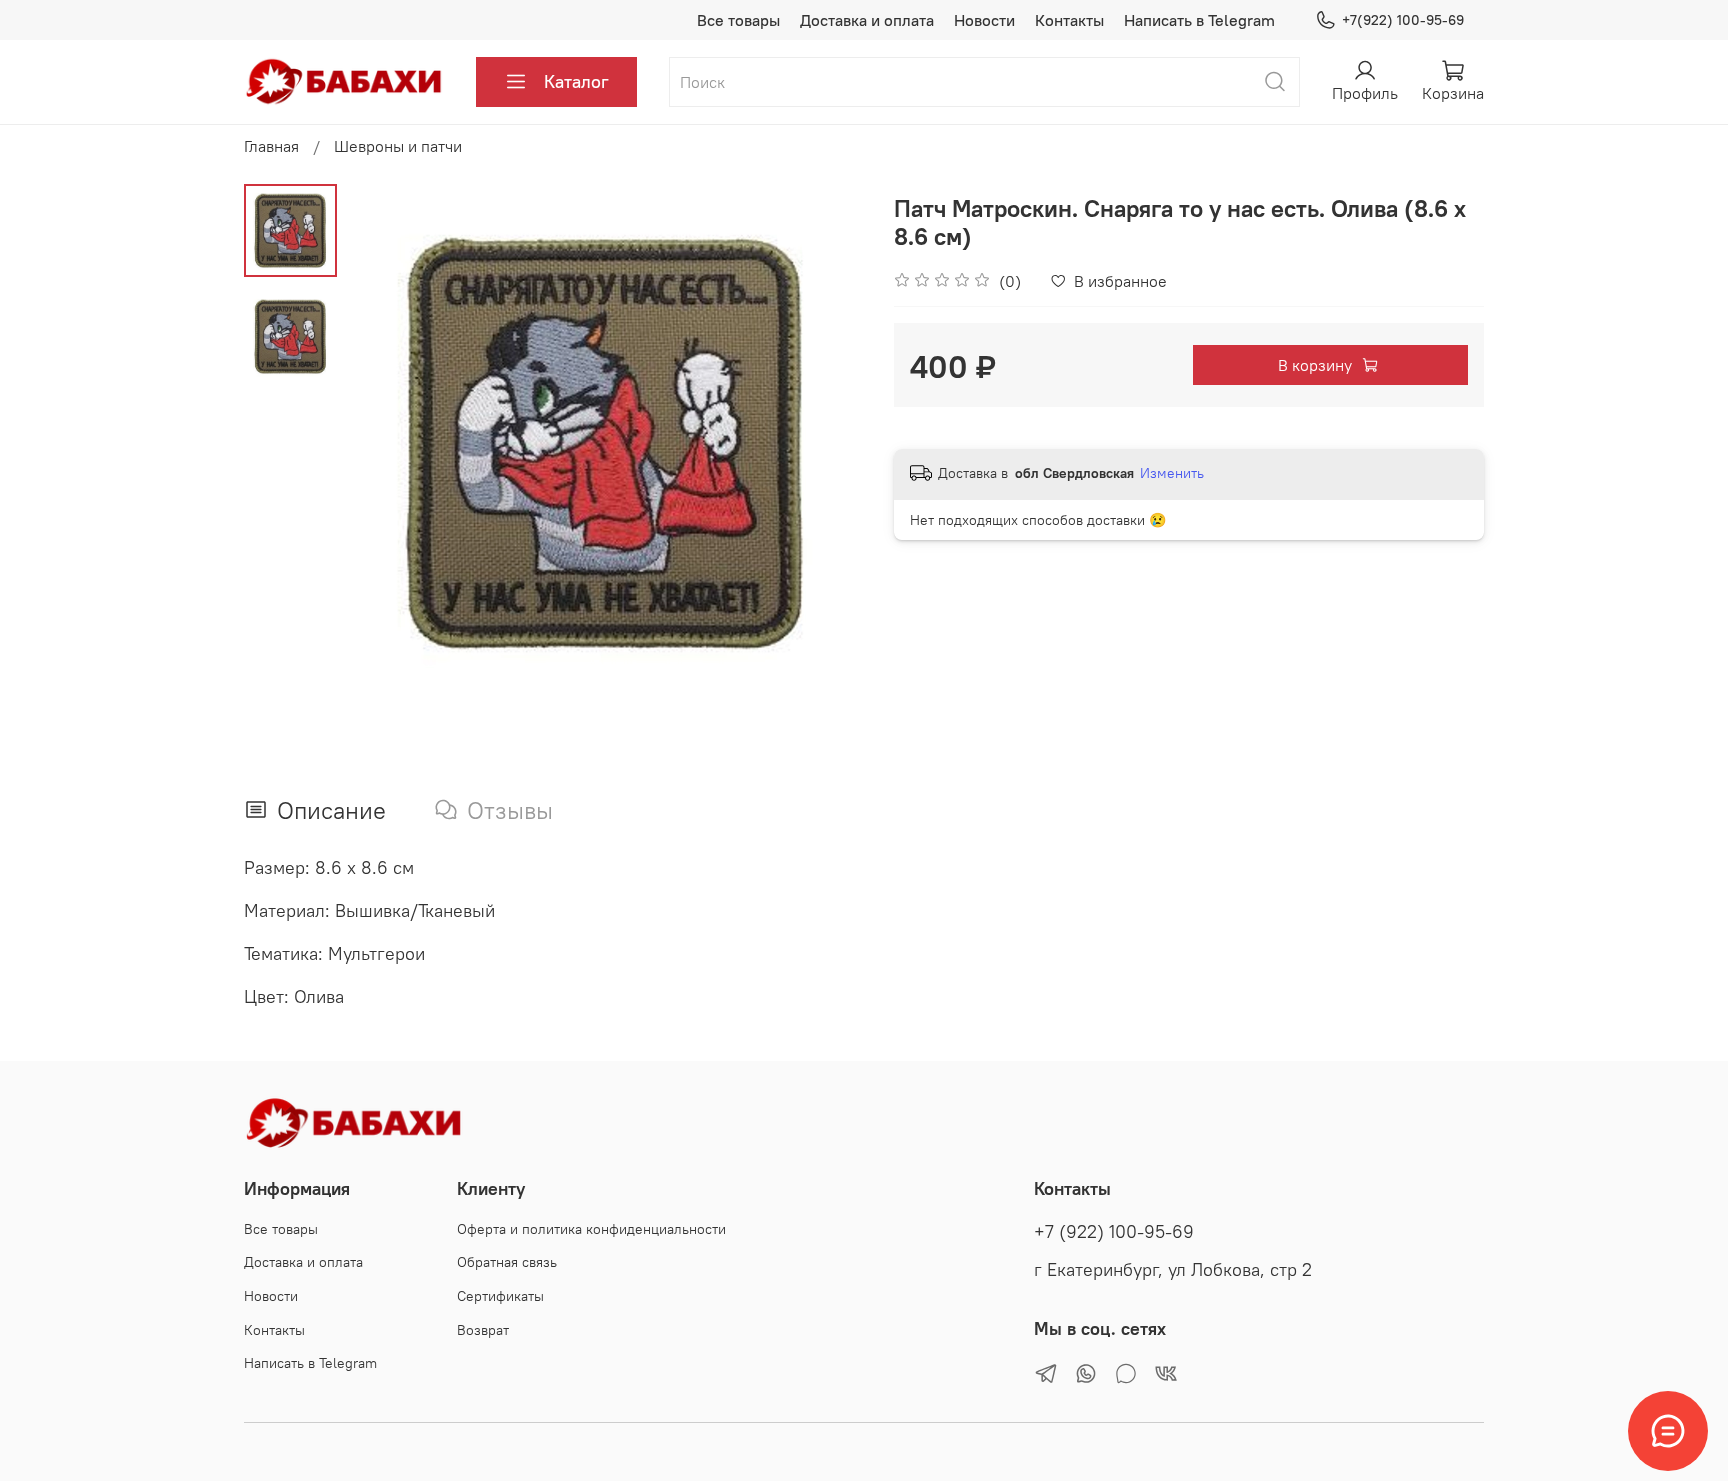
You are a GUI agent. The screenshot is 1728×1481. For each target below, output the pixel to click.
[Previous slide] (387, 442)
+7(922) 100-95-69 (1403, 20)
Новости (984, 20)
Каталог (576, 81)
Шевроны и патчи (398, 146)
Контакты (1069, 20)
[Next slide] (824, 442)
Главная (271, 146)
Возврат (483, 1330)
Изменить (1172, 473)
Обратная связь (507, 1262)
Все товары (738, 20)
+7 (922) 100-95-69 (1114, 1232)
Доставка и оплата (867, 20)
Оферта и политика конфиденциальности (591, 1229)
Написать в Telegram (1199, 20)
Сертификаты (500, 1296)
